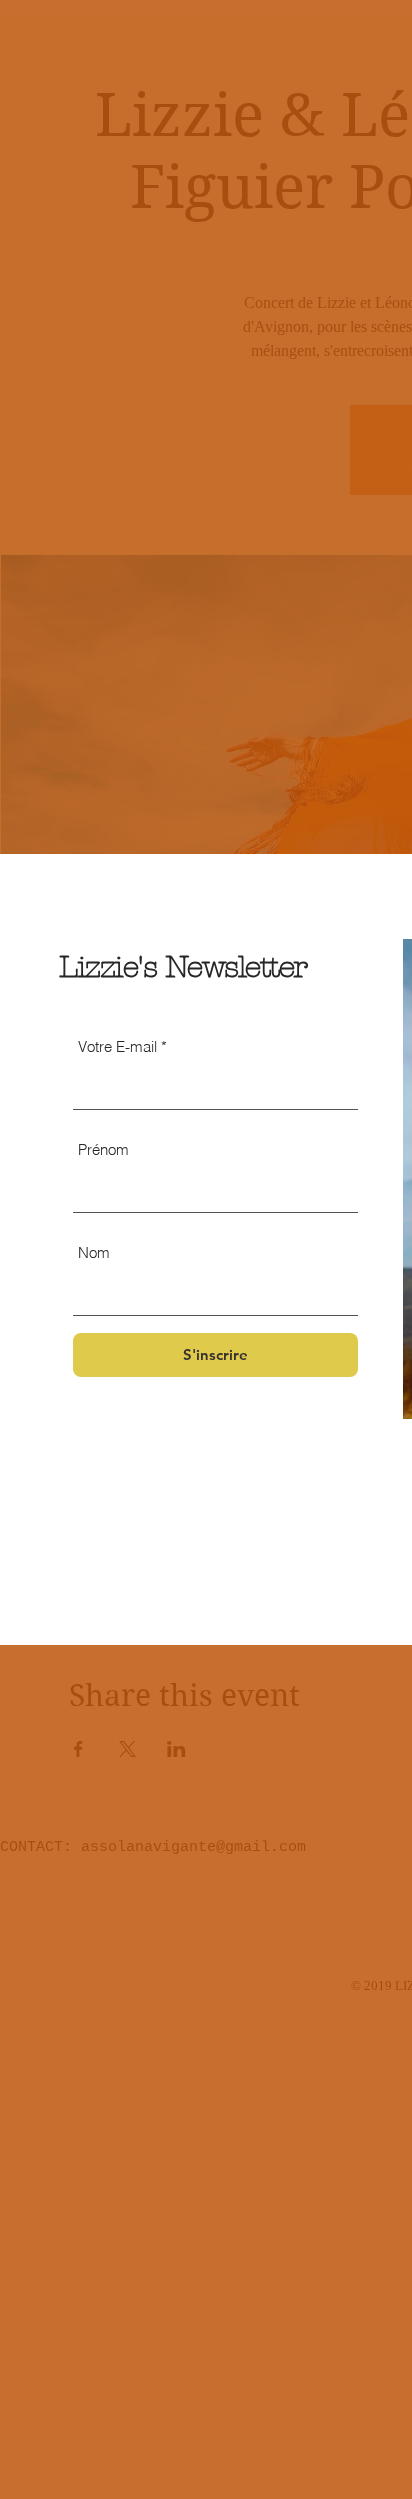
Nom (94, 1252)
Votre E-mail (117, 1046)
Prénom (103, 1149)
